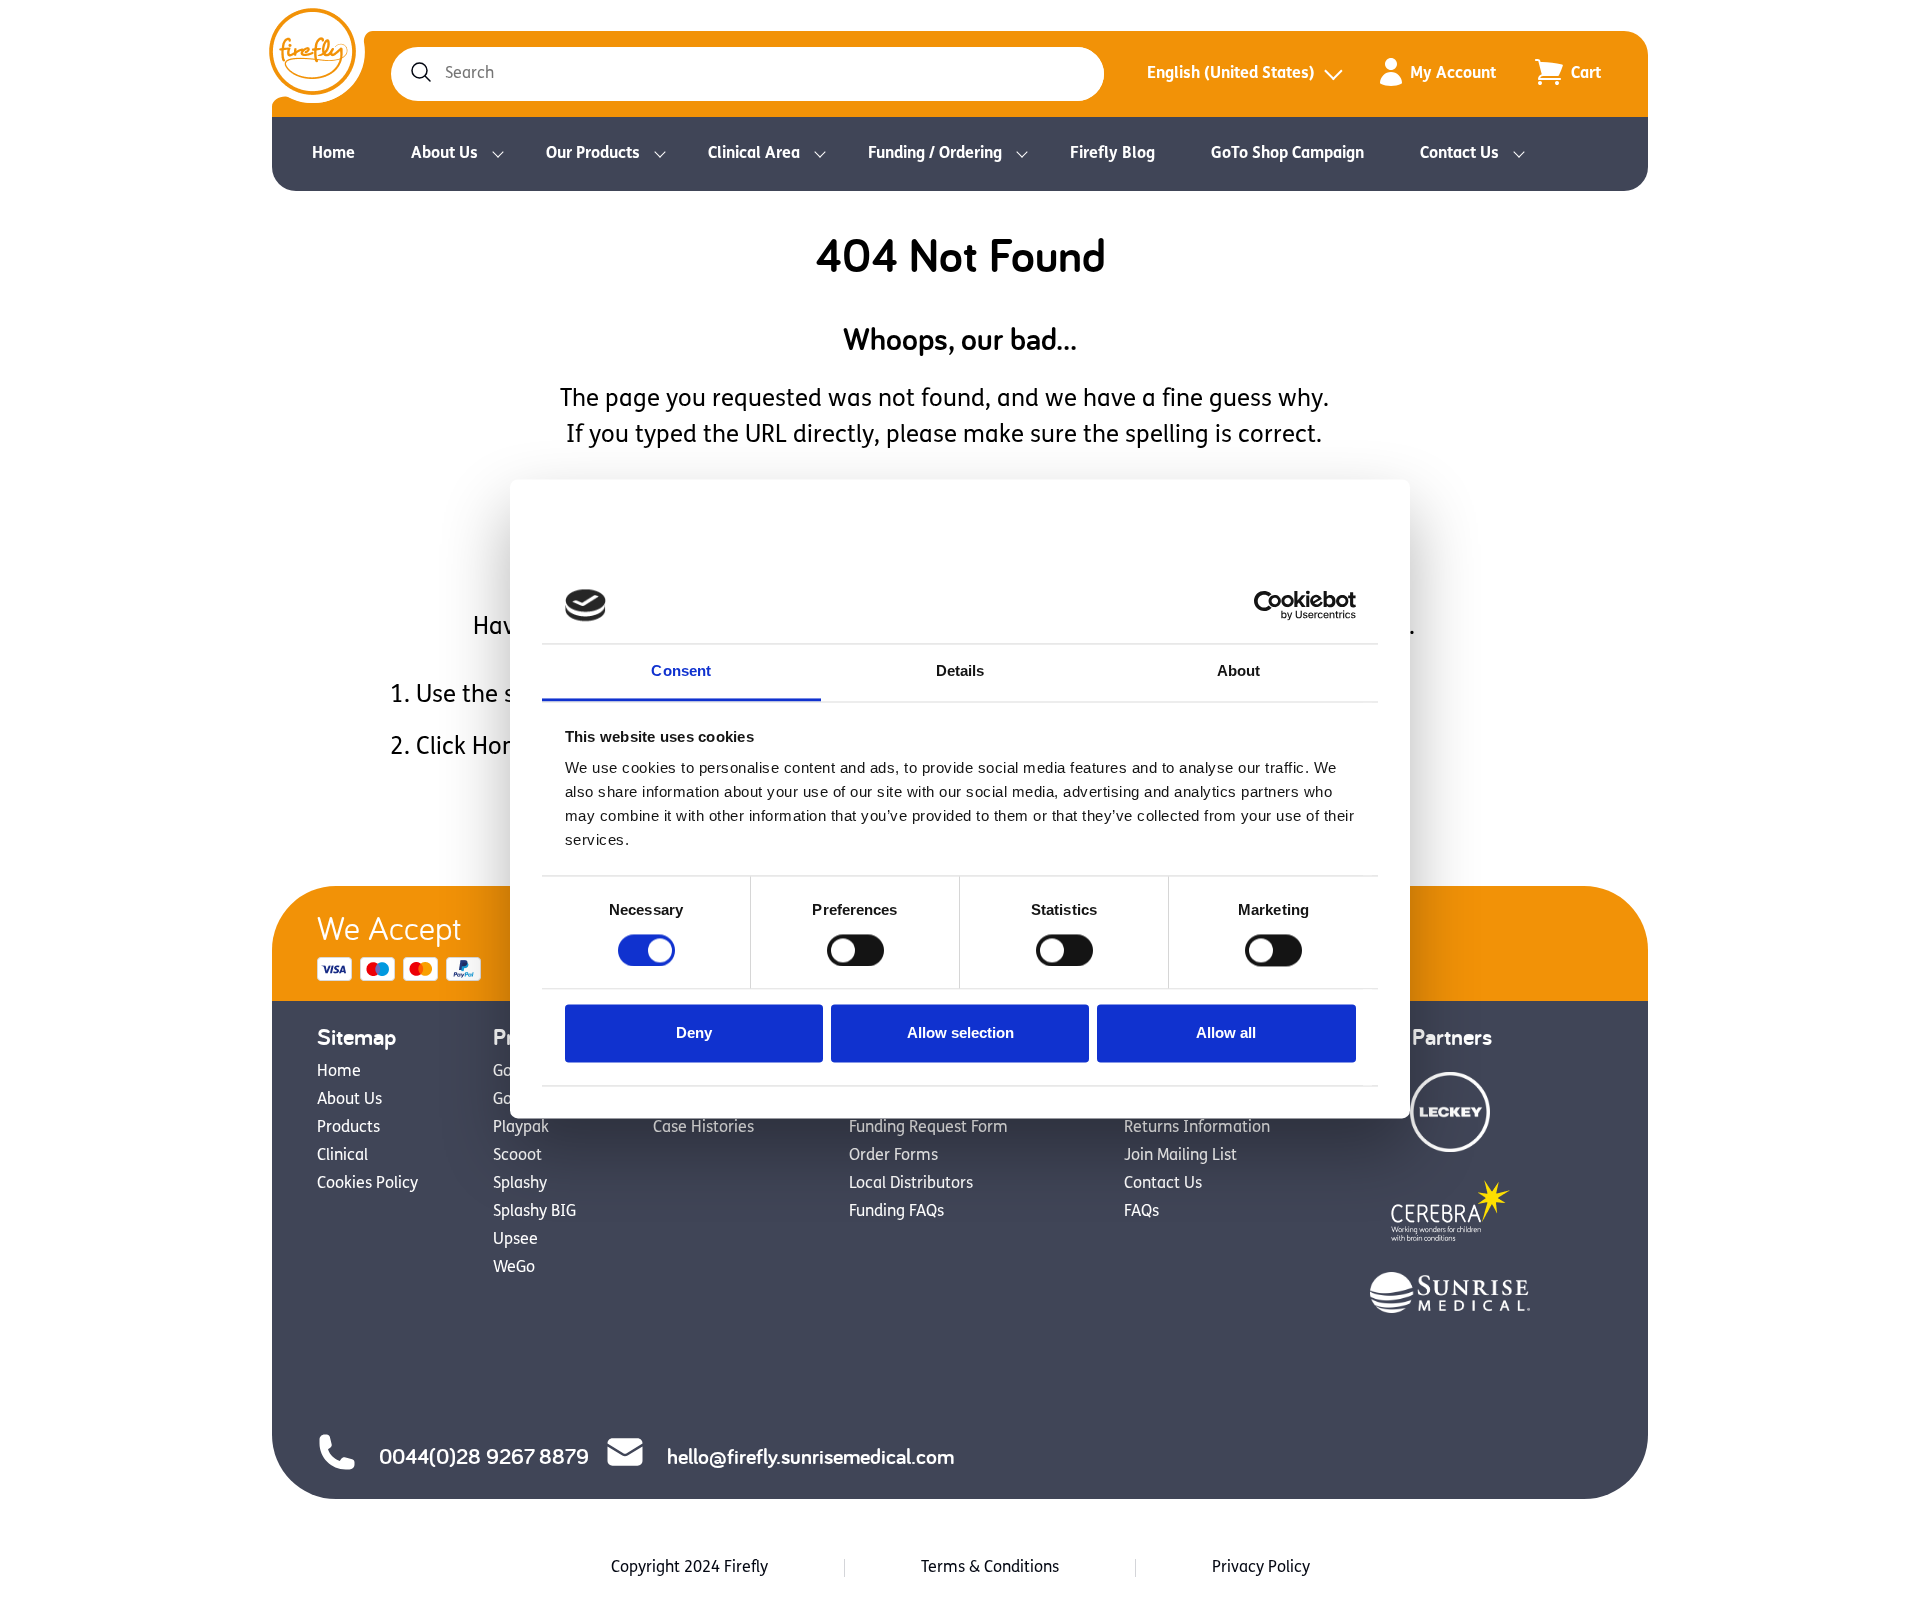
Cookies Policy (367, 1184)
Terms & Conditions (990, 1568)
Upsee (515, 1240)
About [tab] (1239, 671)
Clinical (342, 1156)
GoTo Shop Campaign (1287, 154)
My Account (1453, 74)
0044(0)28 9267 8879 (484, 1456)
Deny (694, 1033)
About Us (444, 154)
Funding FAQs (896, 1212)
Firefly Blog (1112, 154)
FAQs (1141, 1212)
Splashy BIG (534, 1212)
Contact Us (1459, 154)
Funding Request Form (928, 1128)
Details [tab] (960, 671)
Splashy (520, 1184)
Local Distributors (911, 1184)
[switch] (855, 950)
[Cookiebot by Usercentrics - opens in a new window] (1268, 605)
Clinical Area (754, 154)
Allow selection (960, 1033)
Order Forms (893, 1156)
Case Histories (703, 1128)
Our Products (593, 154)
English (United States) (1231, 74)
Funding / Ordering (935, 154)
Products (348, 1128)
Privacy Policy (1261, 1568)
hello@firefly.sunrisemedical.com (810, 1456)
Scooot (517, 1156)
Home (333, 154)
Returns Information (1197, 1128)
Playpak (521, 1128)
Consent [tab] (681, 671)
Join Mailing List (1180, 1156)
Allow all (1226, 1033)
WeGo (514, 1268)
